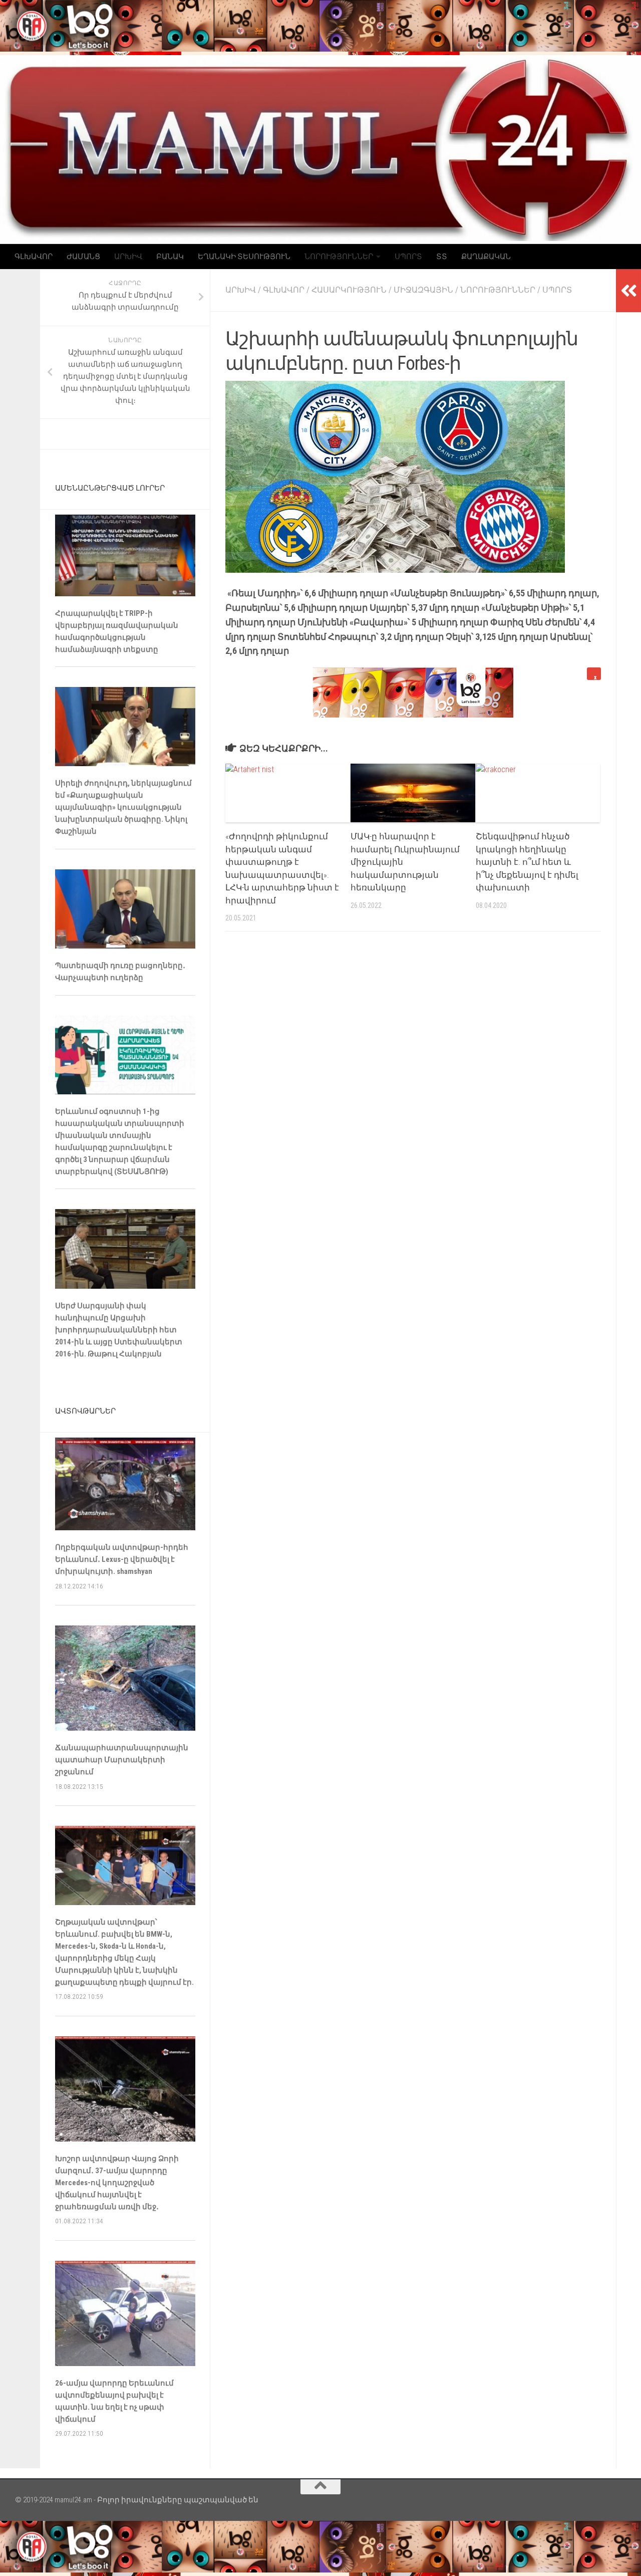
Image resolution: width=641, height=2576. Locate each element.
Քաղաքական (486, 257)
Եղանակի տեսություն (244, 257)
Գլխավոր (34, 257)
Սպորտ (408, 257)
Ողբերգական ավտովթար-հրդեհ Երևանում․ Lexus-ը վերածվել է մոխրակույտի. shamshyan (122, 1559)
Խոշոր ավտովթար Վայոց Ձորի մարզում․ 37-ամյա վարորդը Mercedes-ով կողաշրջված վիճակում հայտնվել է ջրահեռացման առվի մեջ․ (117, 2183)
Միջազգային (423, 290)
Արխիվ (128, 257)
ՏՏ (442, 257)
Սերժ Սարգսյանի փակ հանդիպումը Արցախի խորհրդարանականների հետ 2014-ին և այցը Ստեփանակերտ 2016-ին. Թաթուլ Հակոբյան (119, 1330)
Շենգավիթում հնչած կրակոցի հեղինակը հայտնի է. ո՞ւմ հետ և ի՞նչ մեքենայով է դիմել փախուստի (527, 862)
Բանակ (170, 257)
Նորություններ (339, 257)
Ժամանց (83, 257)
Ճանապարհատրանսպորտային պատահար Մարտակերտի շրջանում (122, 1760)
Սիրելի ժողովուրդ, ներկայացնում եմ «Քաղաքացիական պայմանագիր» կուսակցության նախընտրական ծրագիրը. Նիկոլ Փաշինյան (123, 807)
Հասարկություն (349, 290)
